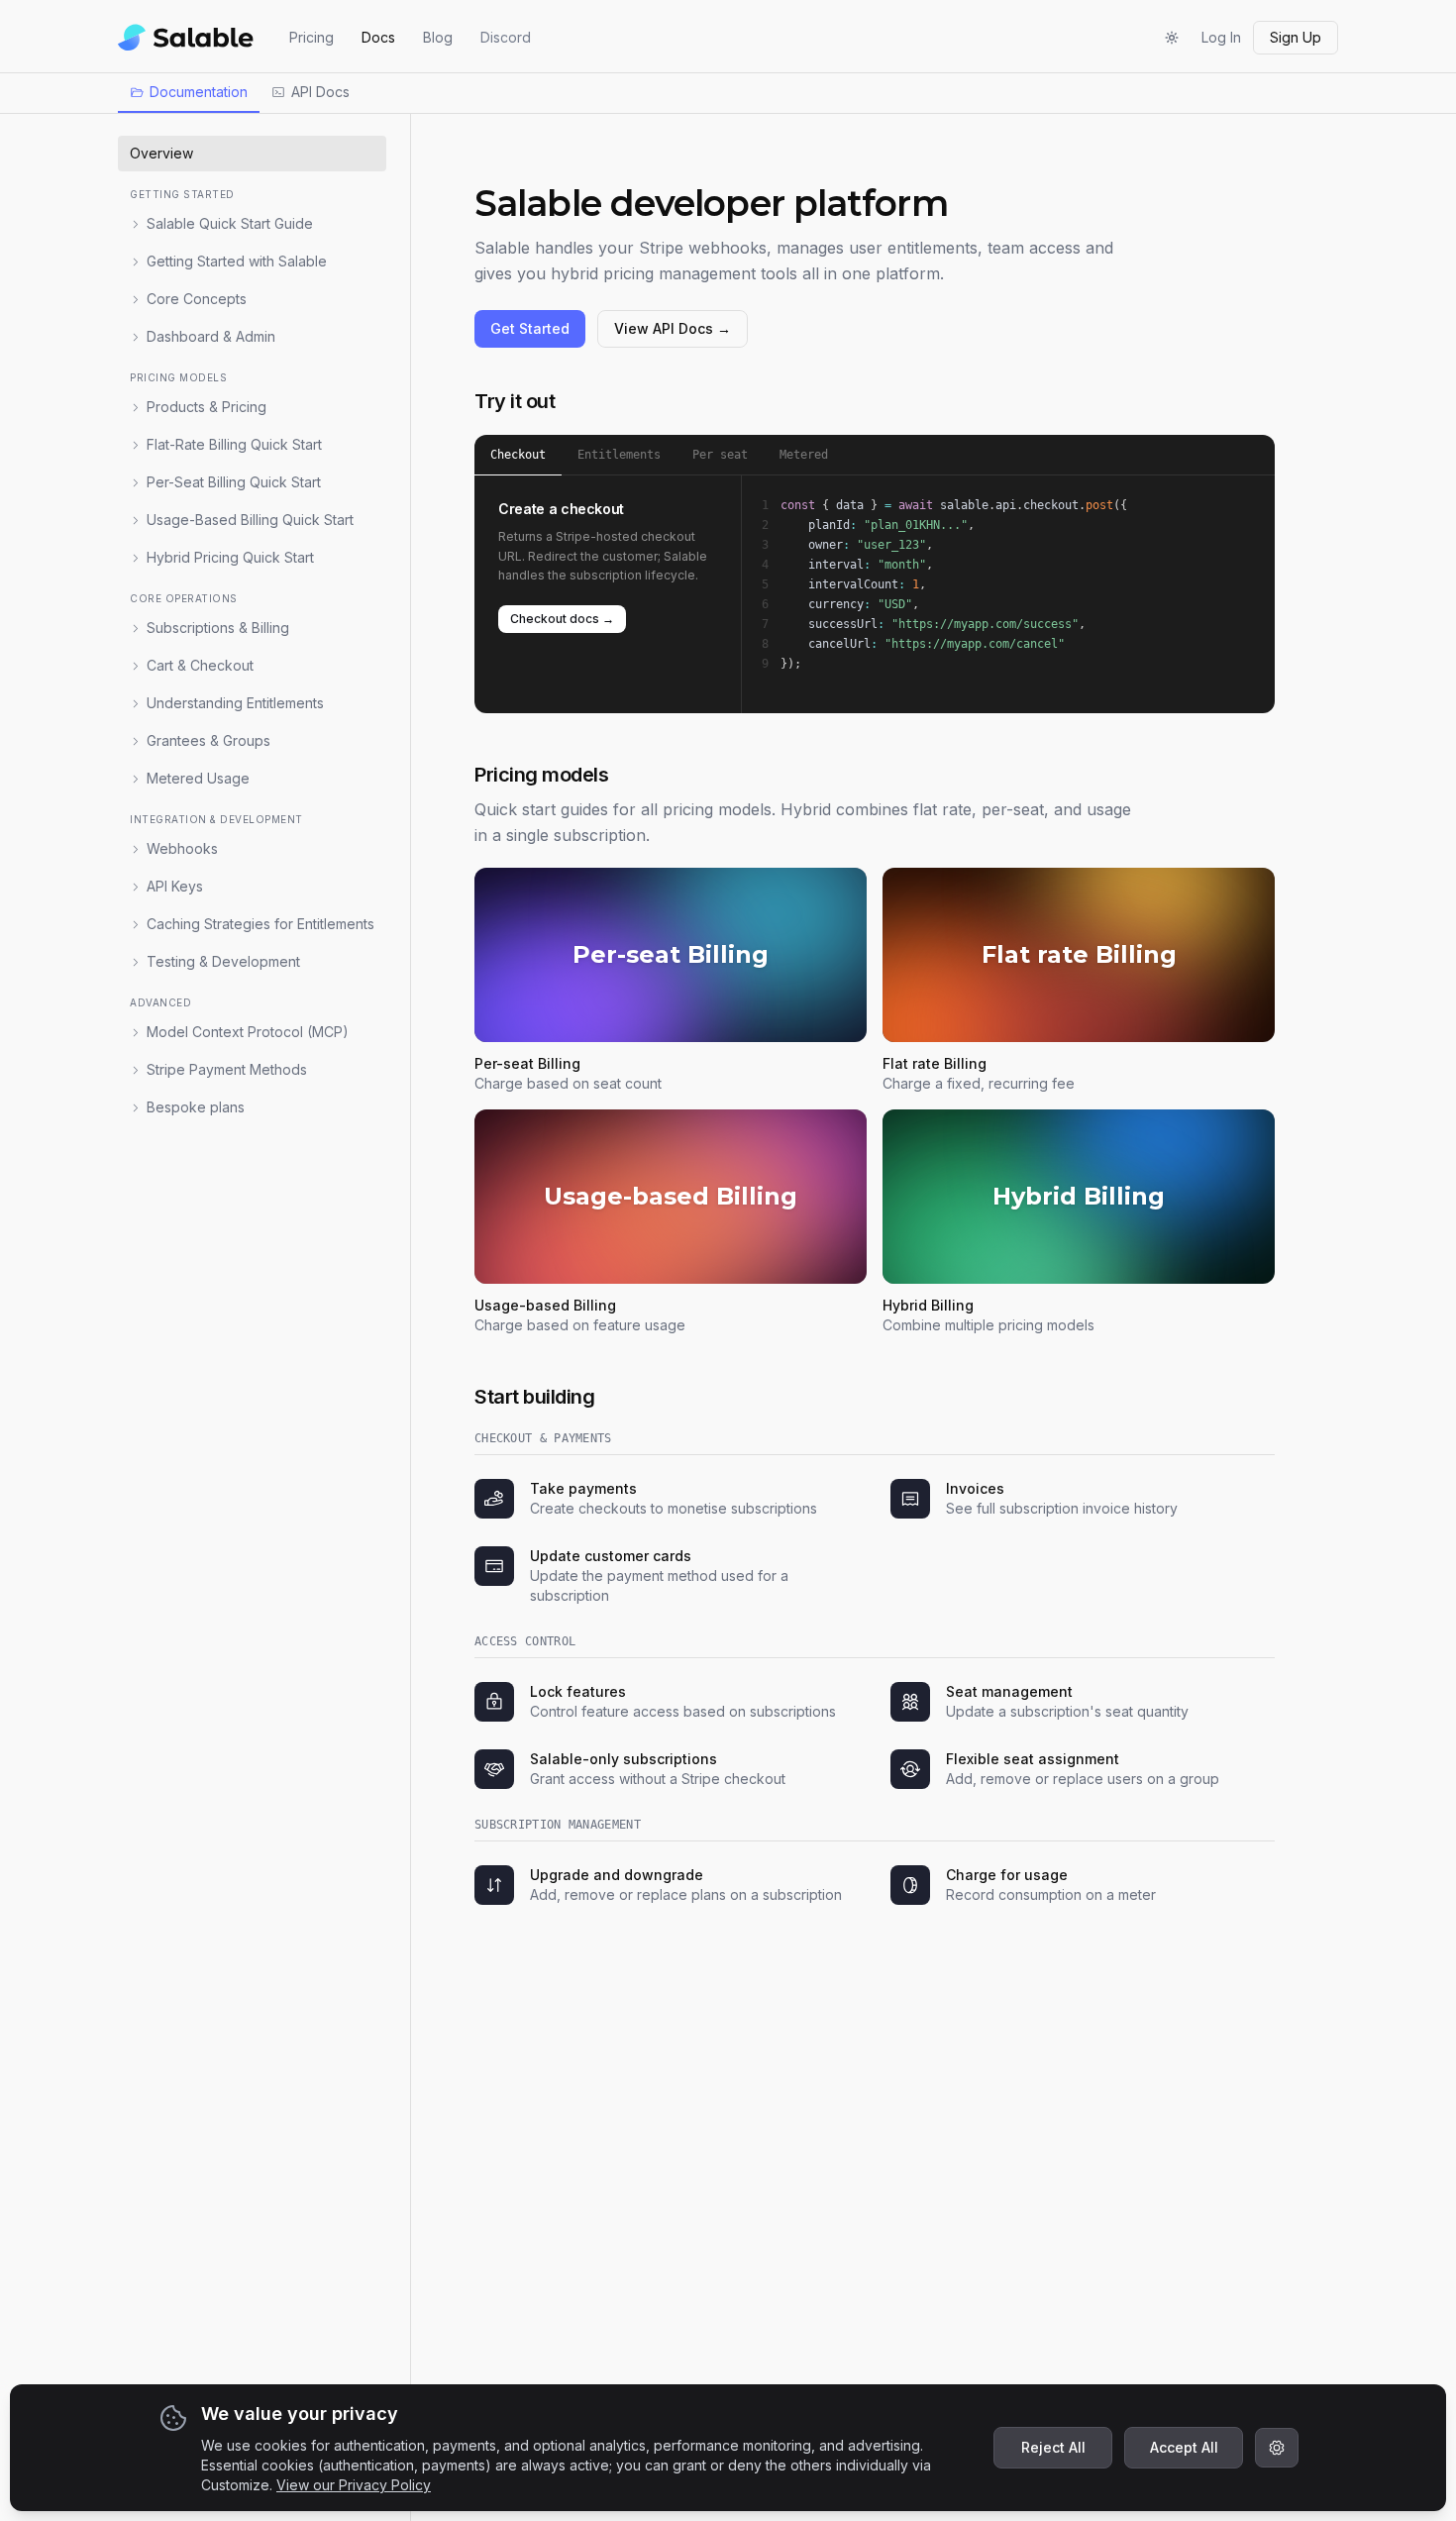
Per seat (720, 455)
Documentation (199, 92)
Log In (1221, 37)
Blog (438, 37)
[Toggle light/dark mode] (1172, 38)
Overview (161, 153)
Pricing (312, 37)
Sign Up (1296, 37)
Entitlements (619, 455)
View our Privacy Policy (354, 2485)
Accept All (1184, 2447)
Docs (378, 37)
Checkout (518, 455)
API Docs (320, 92)
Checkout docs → (562, 619)
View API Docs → (673, 328)
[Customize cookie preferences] (1277, 2448)
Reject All (1053, 2447)
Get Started (530, 328)
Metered (804, 455)
